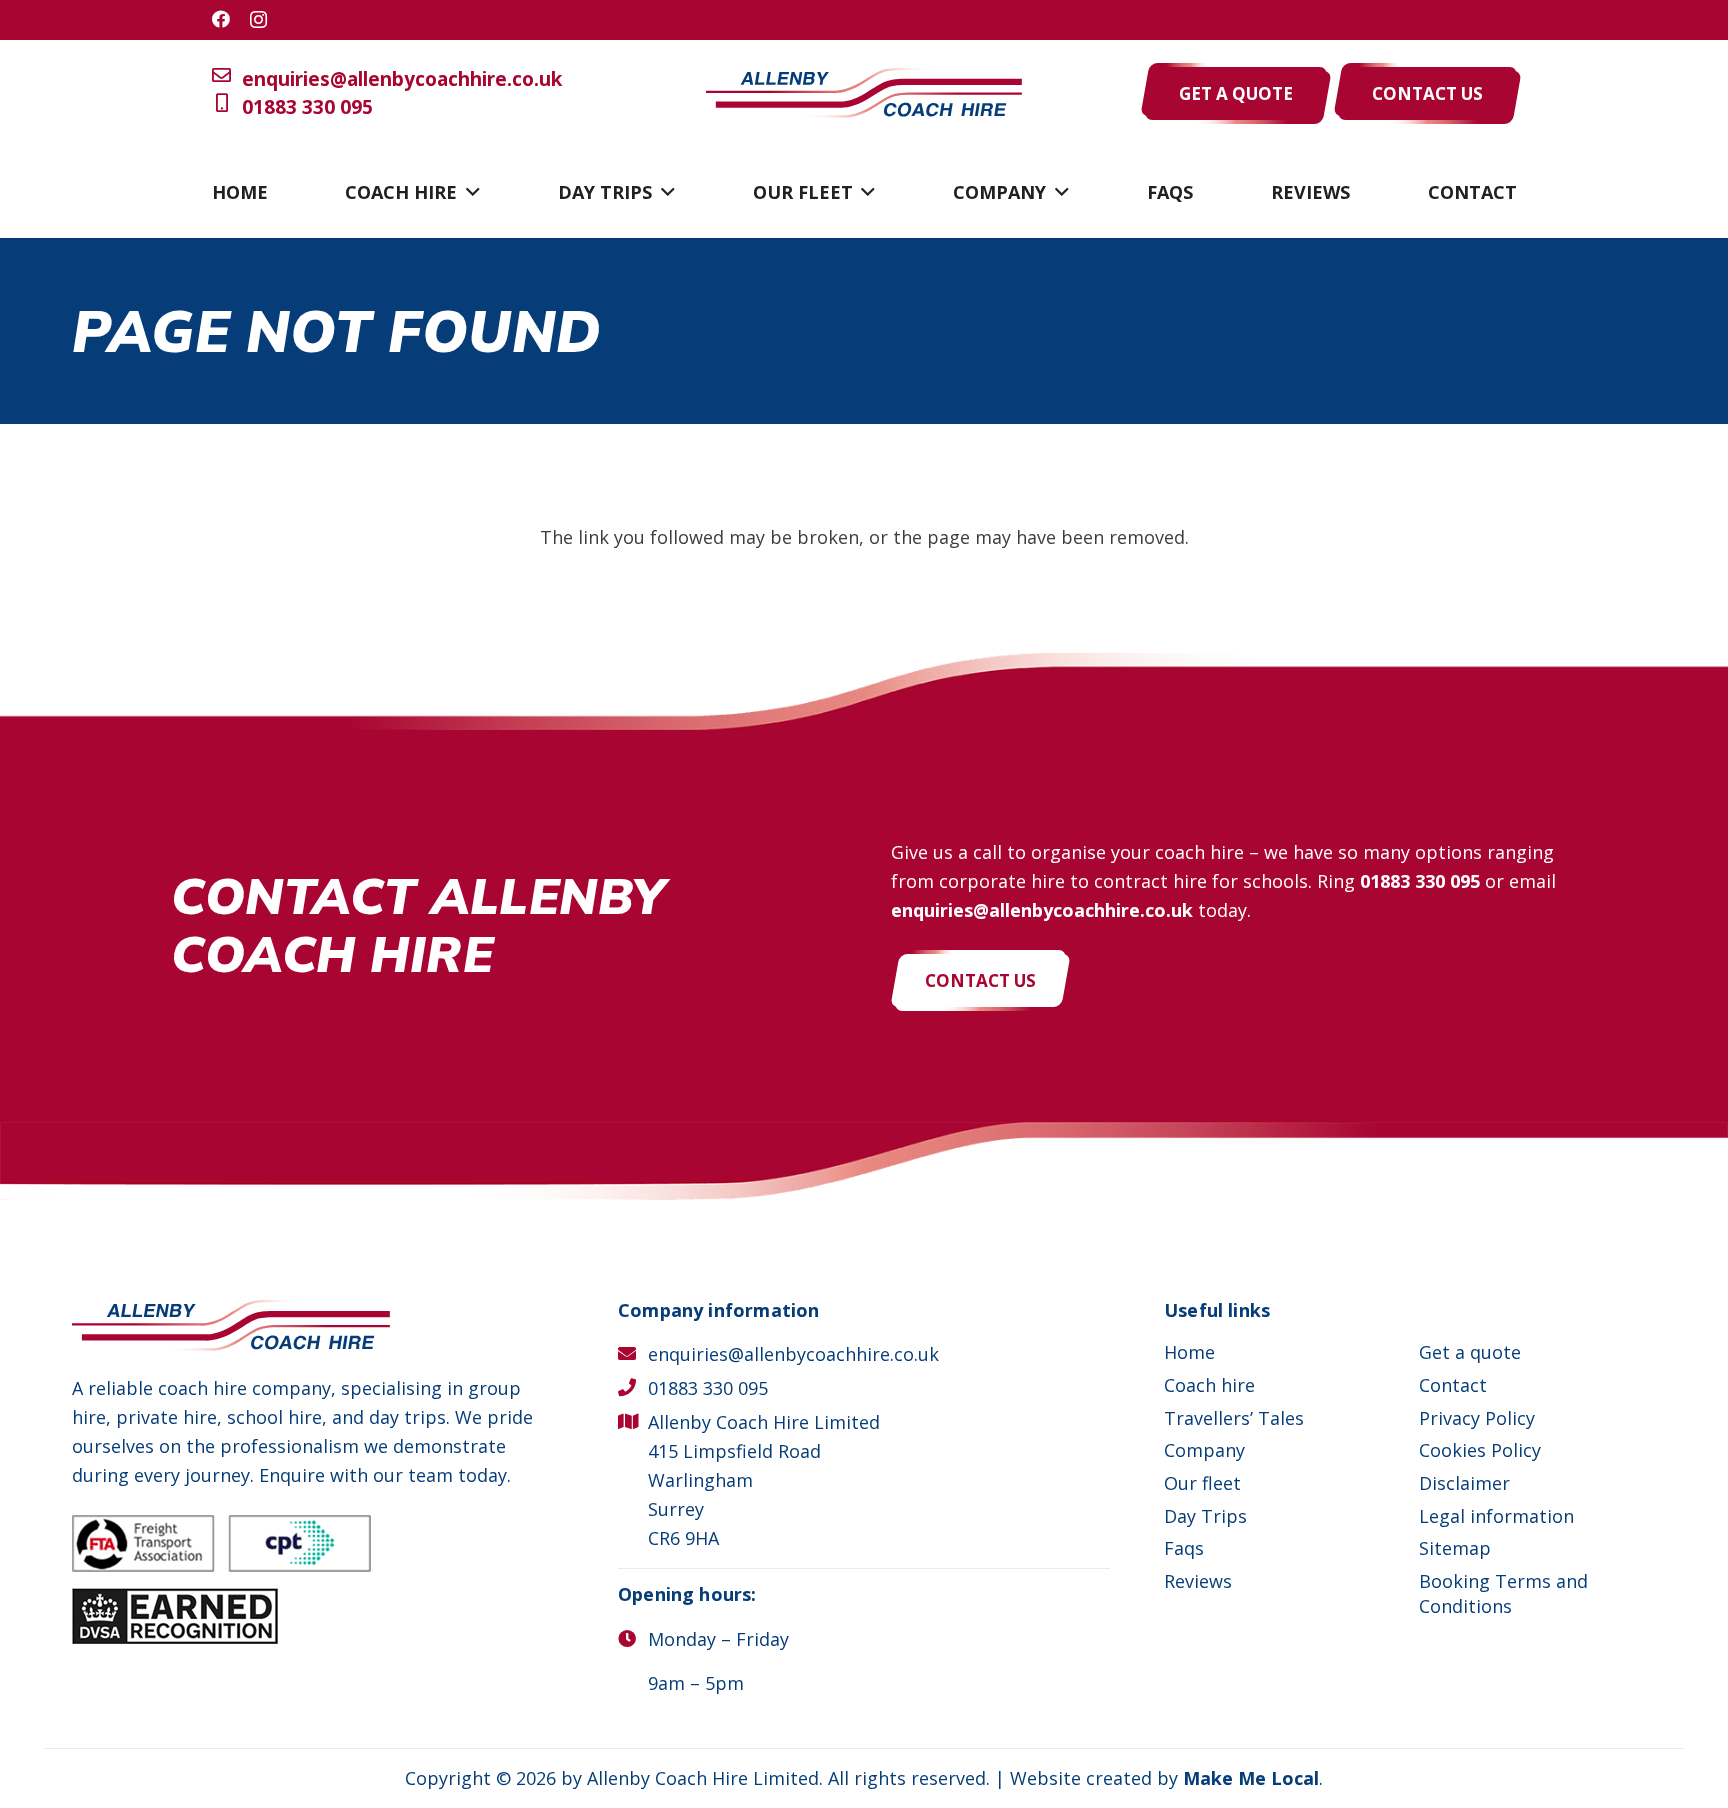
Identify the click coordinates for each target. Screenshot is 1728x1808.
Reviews (1198, 1581)
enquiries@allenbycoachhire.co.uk (402, 79)
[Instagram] (258, 20)
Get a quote (1470, 1352)
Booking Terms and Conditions (1503, 1593)
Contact (1453, 1385)
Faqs (1184, 1548)
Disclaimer (1464, 1483)
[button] (468, 192)
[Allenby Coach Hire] (864, 93)
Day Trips (1205, 1516)
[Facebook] (221, 19)
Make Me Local (1251, 1778)
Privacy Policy (1477, 1418)
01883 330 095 (307, 107)
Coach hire (1209, 1385)
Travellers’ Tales (1234, 1418)
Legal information (1496, 1516)
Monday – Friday (718, 1639)
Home (1189, 1352)
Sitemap (1455, 1548)
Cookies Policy (1480, 1450)
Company (1204, 1450)
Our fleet (1202, 1483)
